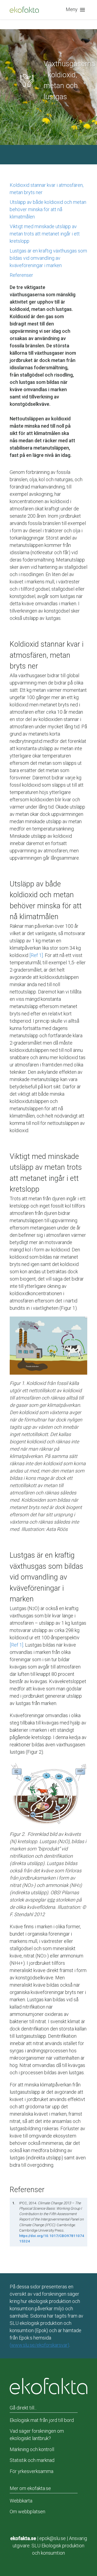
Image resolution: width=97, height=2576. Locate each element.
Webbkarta (21, 2501)
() (39, 2345)
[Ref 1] (36, 955)
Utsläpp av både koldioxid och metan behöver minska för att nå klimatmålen (48, 209)
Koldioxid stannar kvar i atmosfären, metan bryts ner (47, 189)
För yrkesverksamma (32, 2471)
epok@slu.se (53, 2538)
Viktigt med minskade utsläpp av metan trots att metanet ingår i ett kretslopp (45, 234)
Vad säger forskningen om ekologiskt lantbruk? (37, 2435)
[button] (77, 10)
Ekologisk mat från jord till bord (42, 2420)
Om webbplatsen (27, 2512)
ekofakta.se (23, 2538)
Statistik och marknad (32, 2460)
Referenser (21, 275)
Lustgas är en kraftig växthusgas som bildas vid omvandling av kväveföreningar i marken (48, 258)
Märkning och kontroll (32, 2449)
